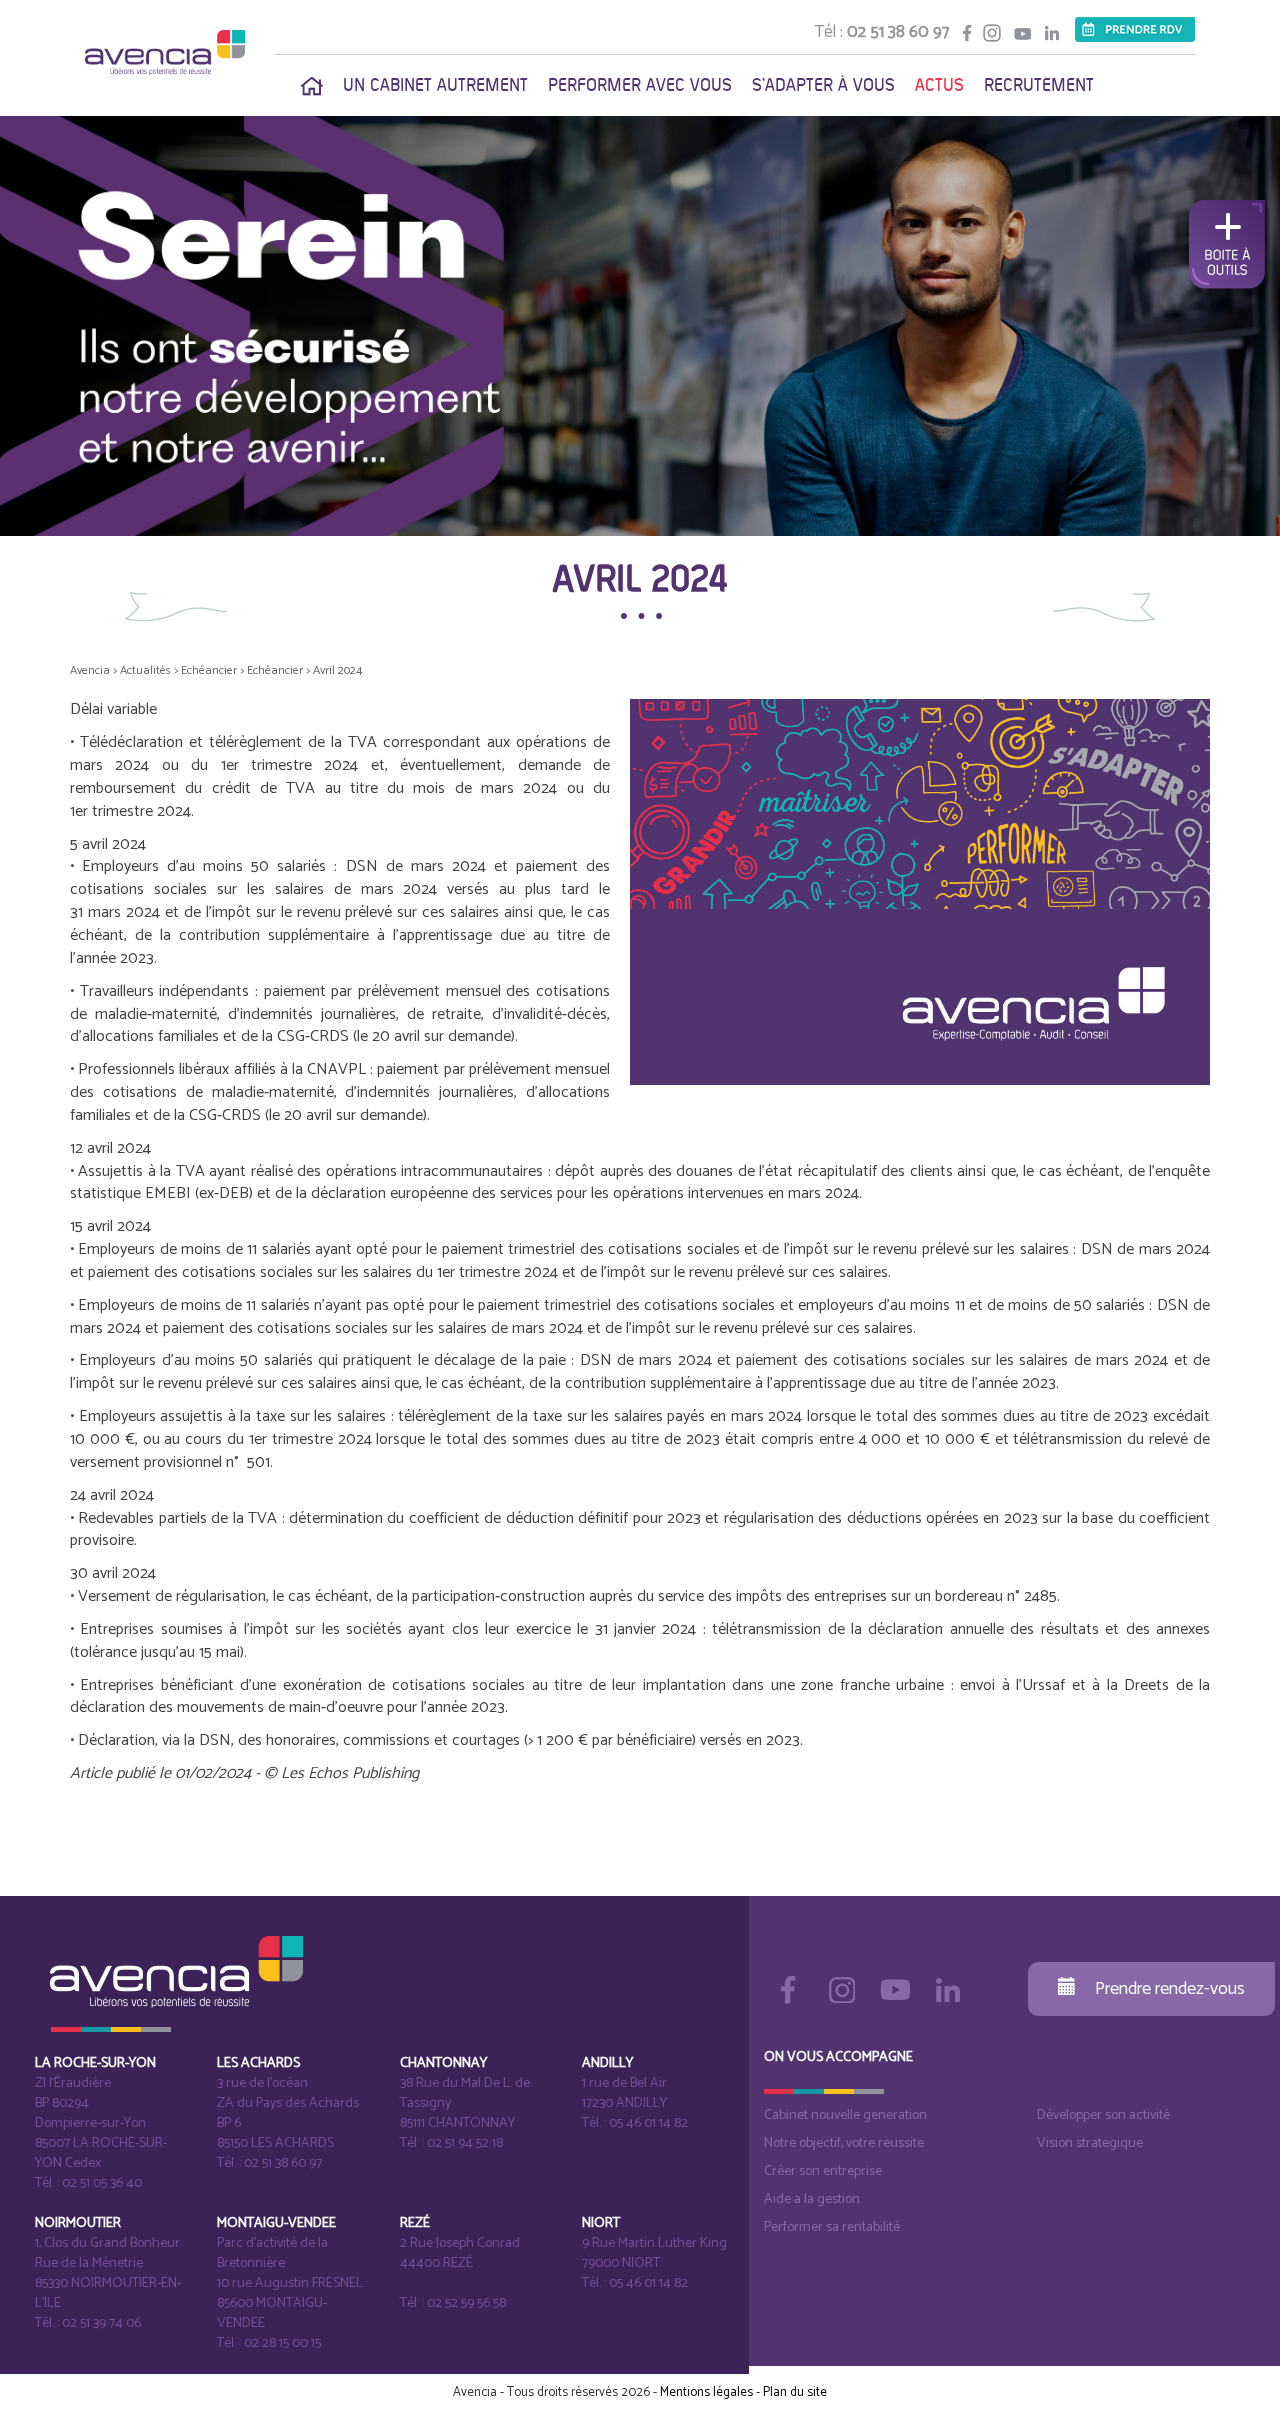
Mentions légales (706, 2392)
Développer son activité (1103, 2115)
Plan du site (795, 2392)
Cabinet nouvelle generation (845, 2115)
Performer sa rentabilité (832, 2227)
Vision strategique (1090, 2143)
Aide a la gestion (812, 2199)
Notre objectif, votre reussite (844, 2143)
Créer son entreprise (823, 2171)
